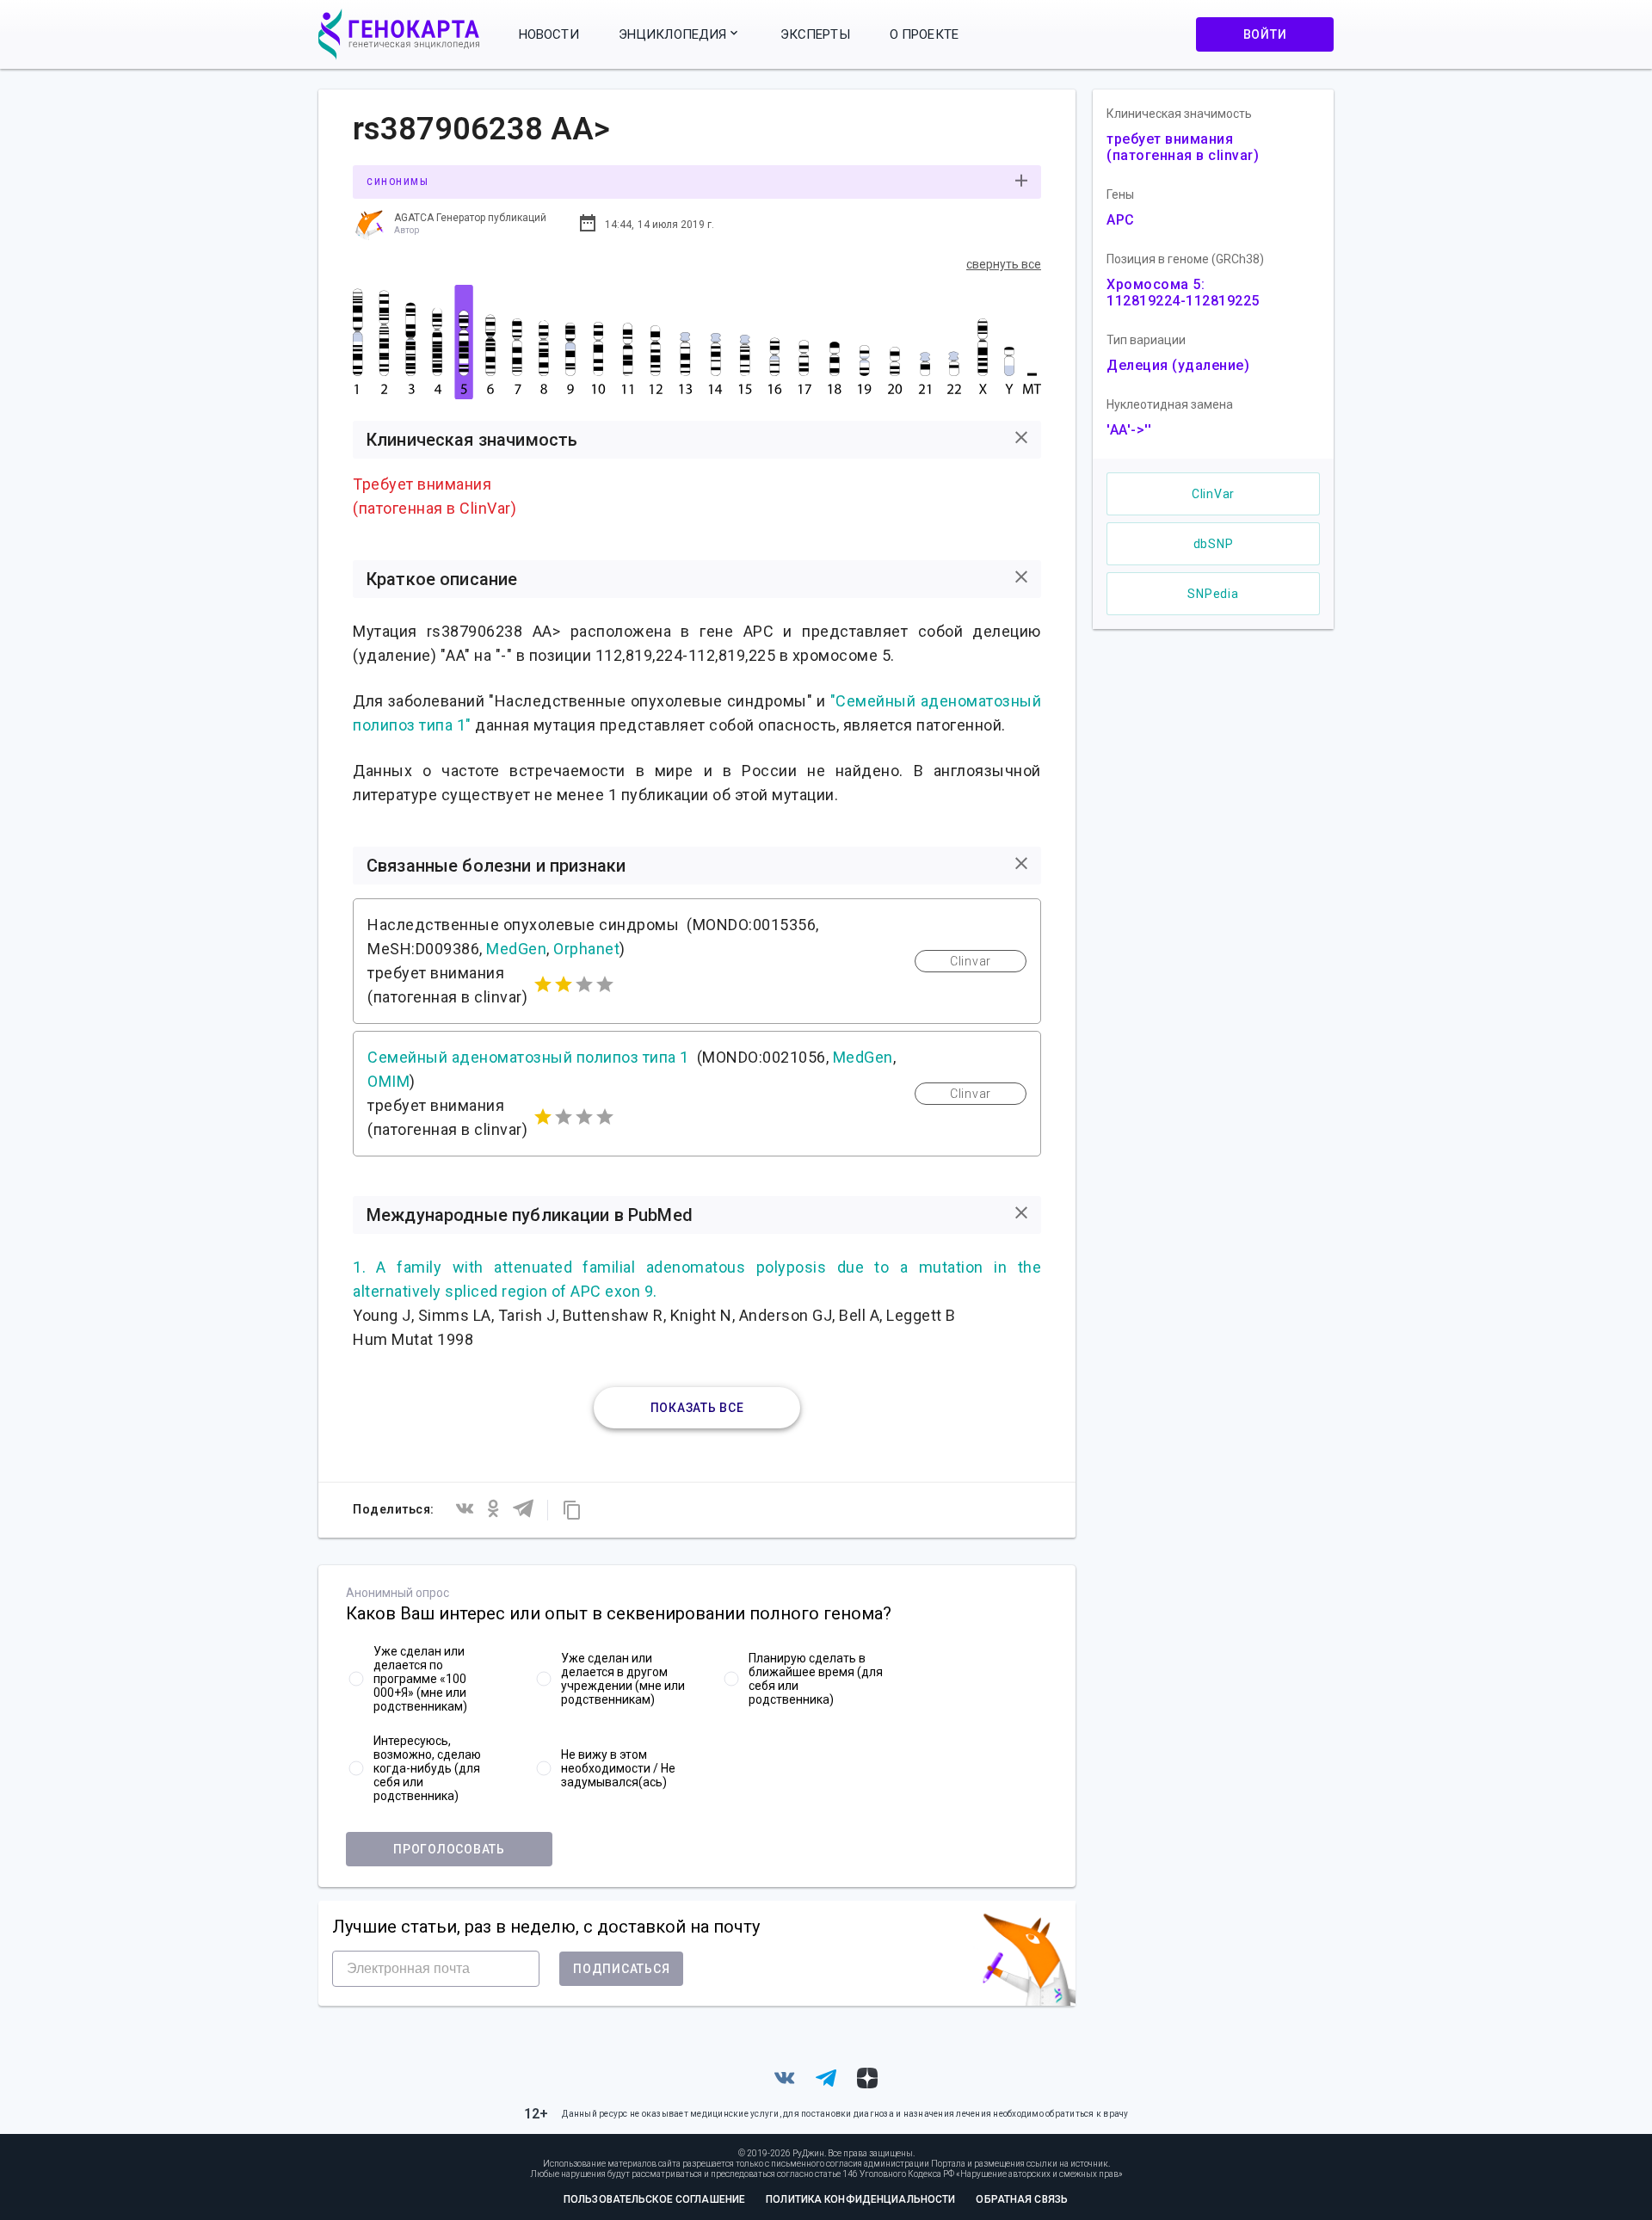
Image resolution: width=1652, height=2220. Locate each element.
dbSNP (1214, 544)
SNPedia (1213, 594)
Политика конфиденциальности (860, 2199)
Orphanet (586, 949)
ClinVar (1213, 494)
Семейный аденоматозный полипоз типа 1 (528, 1057)
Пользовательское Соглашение (654, 2199)
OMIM (388, 1081)
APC (1121, 220)
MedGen (516, 949)
